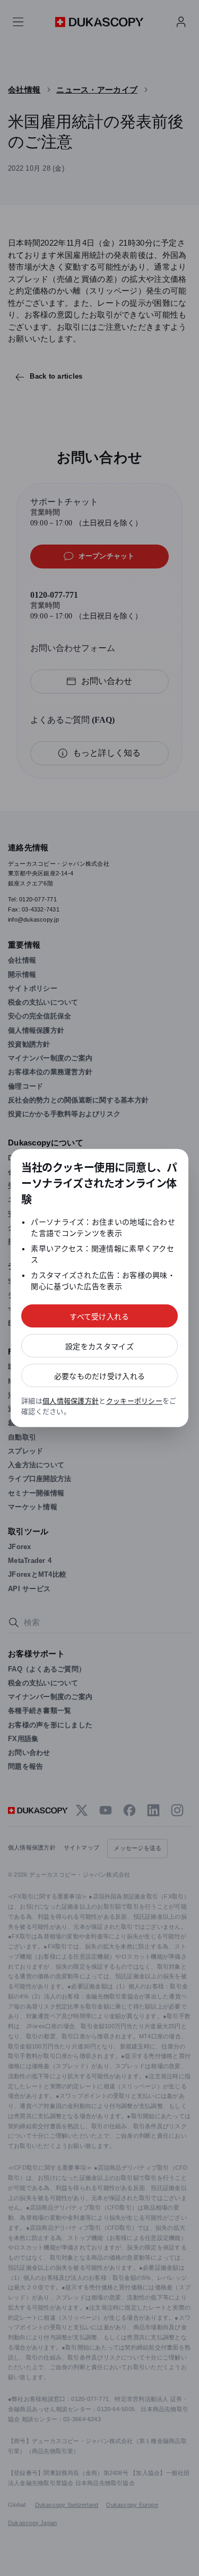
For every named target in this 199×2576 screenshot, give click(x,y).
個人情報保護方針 (71, 1401)
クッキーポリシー (134, 1401)
